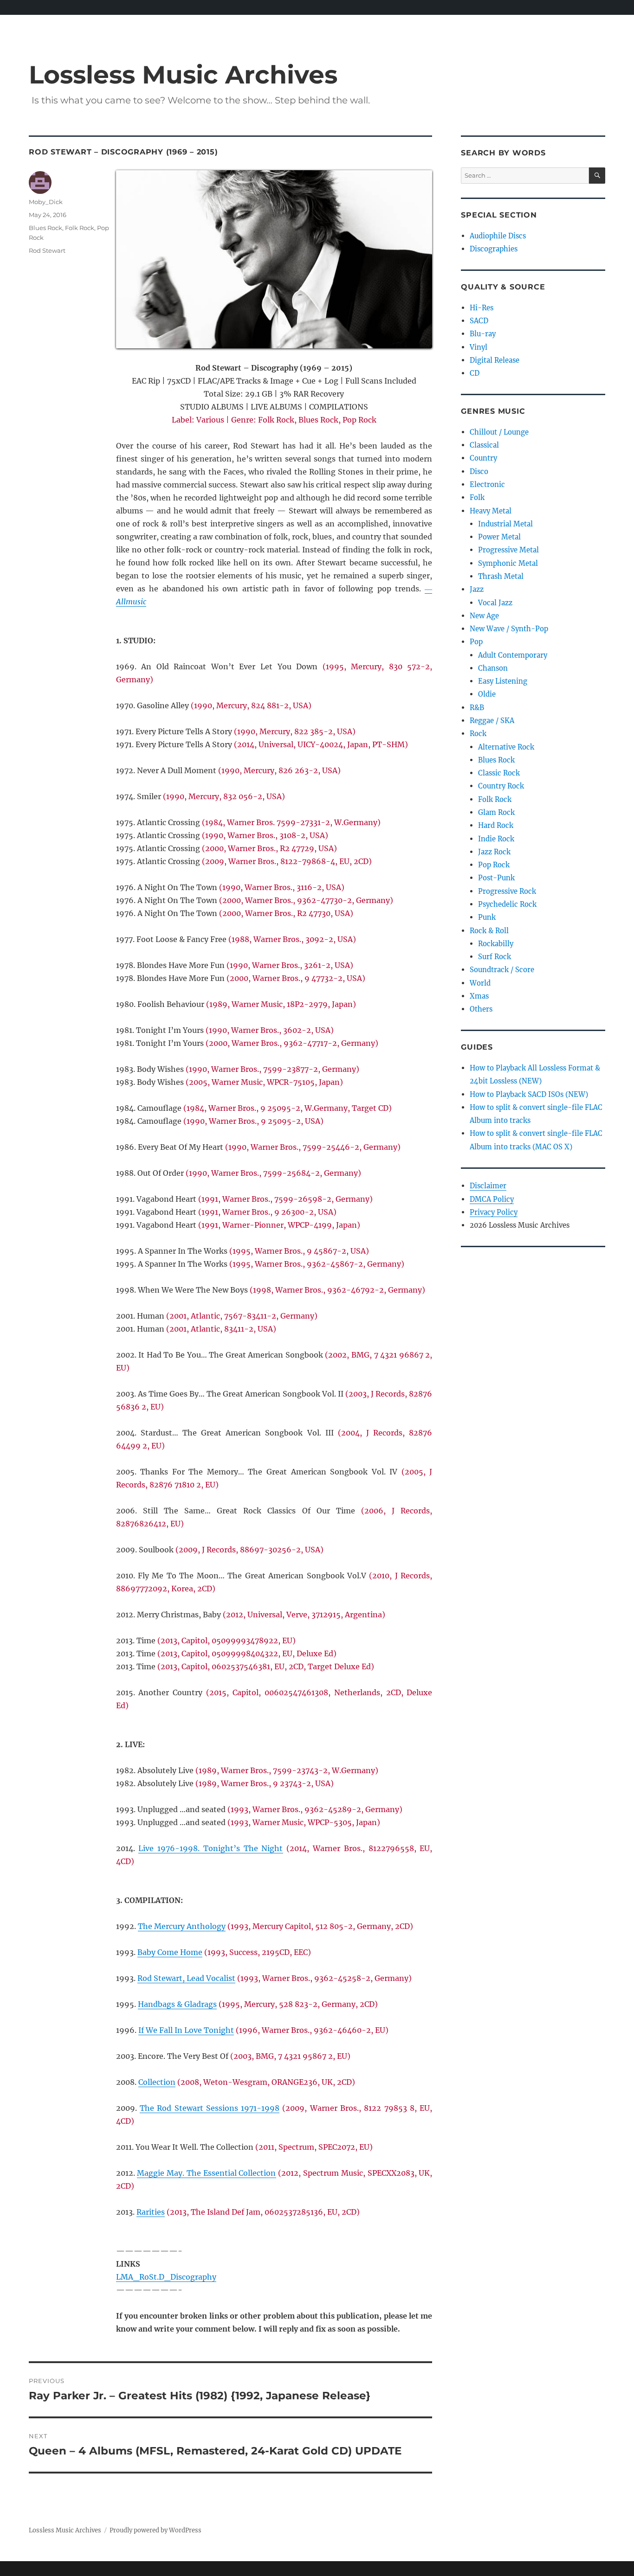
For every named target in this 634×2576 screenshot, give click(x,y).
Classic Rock (499, 773)
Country (483, 458)
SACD (479, 321)
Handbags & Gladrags (177, 2004)
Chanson (493, 668)
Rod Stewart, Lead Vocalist (186, 1978)
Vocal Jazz (495, 603)
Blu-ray (483, 334)
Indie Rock (496, 839)
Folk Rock (80, 228)
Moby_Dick (46, 202)
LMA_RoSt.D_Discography (166, 2277)
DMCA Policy (492, 1199)
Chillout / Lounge (499, 432)
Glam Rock (496, 812)
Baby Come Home (170, 1952)
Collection (157, 2082)
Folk (477, 497)
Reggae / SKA (492, 721)
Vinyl (479, 347)
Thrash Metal (501, 576)
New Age (484, 616)
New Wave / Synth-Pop (509, 629)
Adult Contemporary (513, 655)
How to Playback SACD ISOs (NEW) (529, 1094)
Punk (487, 917)
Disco (479, 471)
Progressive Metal (508, 550)
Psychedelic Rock (507, 904)
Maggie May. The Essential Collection (206, 2173)
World (480, 983)
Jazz (477, 589)
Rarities (151, 2212)
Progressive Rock (507, 891)
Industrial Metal (505, 524)
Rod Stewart (47, 250)
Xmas (479, 996)
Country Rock (501, 786)
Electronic (487, 484)
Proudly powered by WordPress (155, 2530)
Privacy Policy (494, 1212)
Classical (484, 445)
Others (481, 1009)
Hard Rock (496, 825)
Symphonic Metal (508, 563)
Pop (476, 642)
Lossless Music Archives (183, 74)
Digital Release (495, 360)
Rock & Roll (489, 931)
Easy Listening (503, 681)
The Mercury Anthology (182, 1926)
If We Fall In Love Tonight (186, 2030)
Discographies (494, 249)
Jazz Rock (494, 852)
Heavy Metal (491, 511)
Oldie (487, 694)
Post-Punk (496, 878)
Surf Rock (495, 957)
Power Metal (499, 537)
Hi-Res (482, 308)
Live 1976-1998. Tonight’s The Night (210, 1848)
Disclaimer (488, 1186)
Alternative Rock (506, 747)
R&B (477, 708)
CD (475, 373)
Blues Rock (45, 228)
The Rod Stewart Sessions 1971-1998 (210, 2108)
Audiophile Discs (498, 236)
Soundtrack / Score (502, 970)
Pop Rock (494, 865)
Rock (478, 734)
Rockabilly (496, 944)
